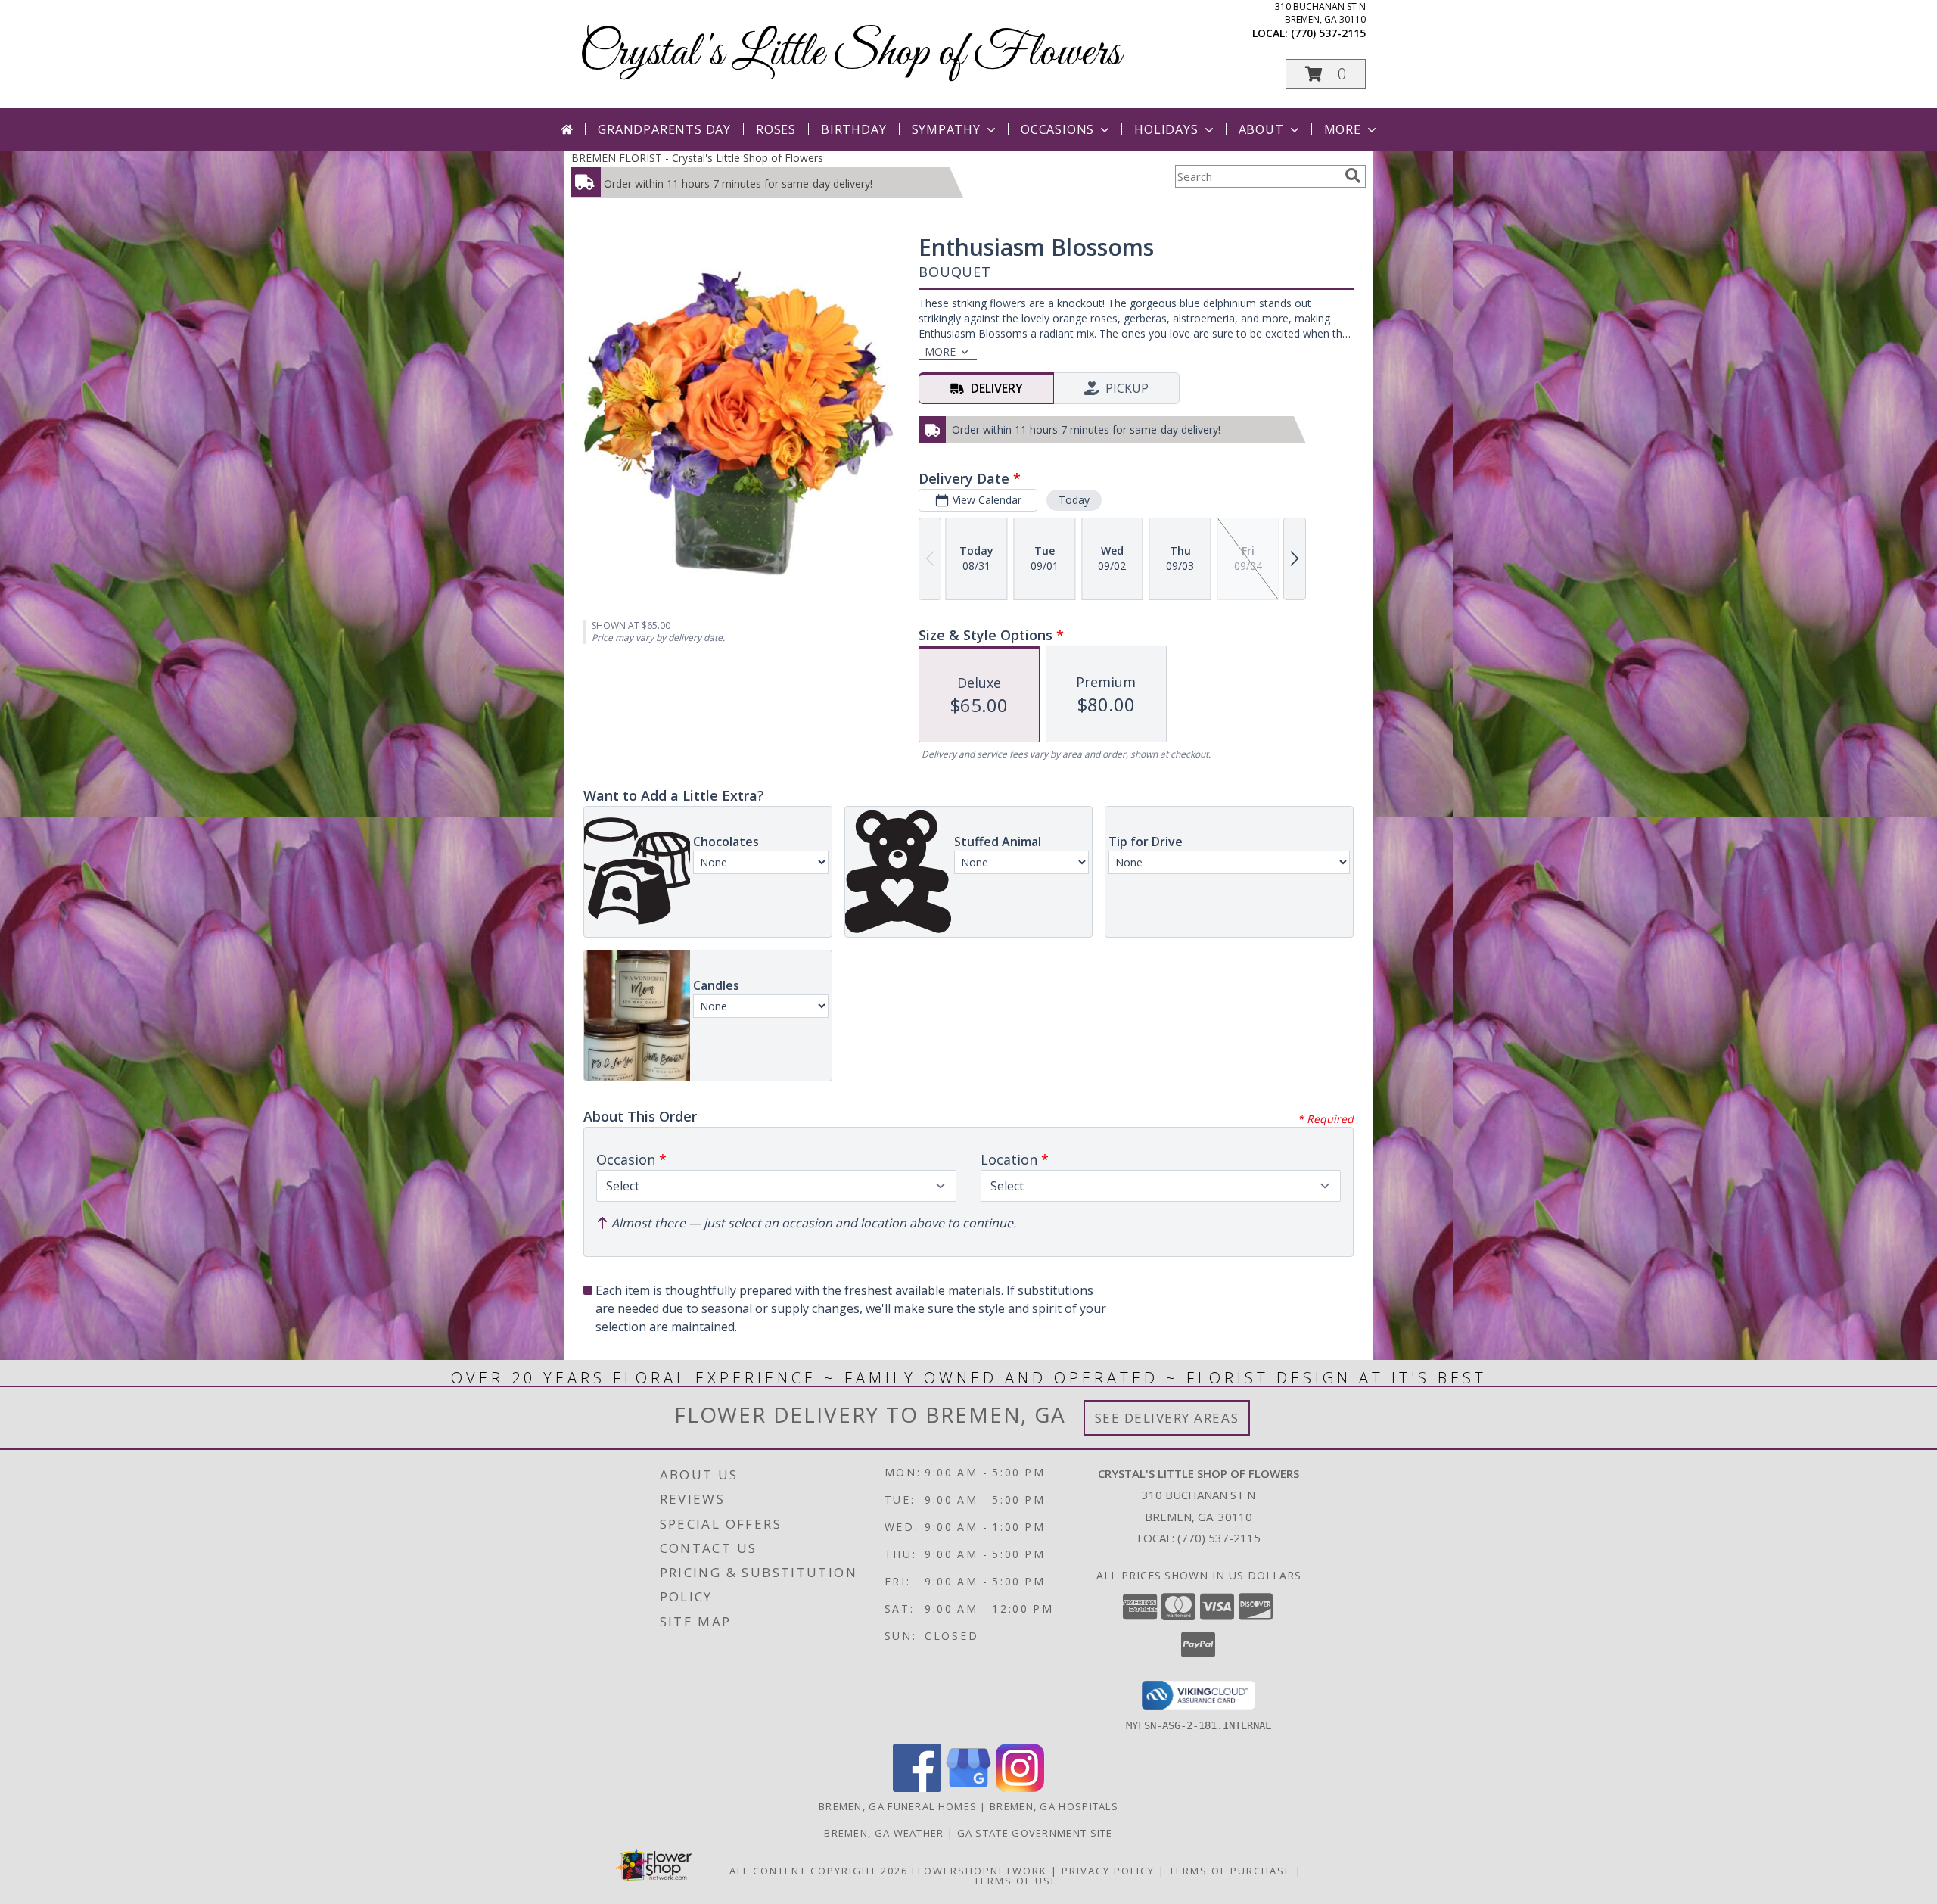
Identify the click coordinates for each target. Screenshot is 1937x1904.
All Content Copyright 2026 (819, 1871)
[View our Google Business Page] (968, 1788)
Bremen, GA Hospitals (1054, 1806)
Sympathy (946, 129)
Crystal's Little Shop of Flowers (850, 53)
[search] (1353, 176)
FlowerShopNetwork (979, 1871)
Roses (776, 129)
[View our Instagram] (1020, 1788)
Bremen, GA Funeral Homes (898, 1806)
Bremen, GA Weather (884, 1833)
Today (1074, 500)
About (1261, 129)
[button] (1326, 74)
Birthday (853, 129)
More (1343, 129)
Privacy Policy (1108, 1871)
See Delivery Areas (1167, 1418)
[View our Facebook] (917, 1788)
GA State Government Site (1035, 1833)
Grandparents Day (664, 129)
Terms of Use (1016, 1881)
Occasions (1057, 129)
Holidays (1166, 129)
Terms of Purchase (1230, 1871)
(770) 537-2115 (1328, 33)
